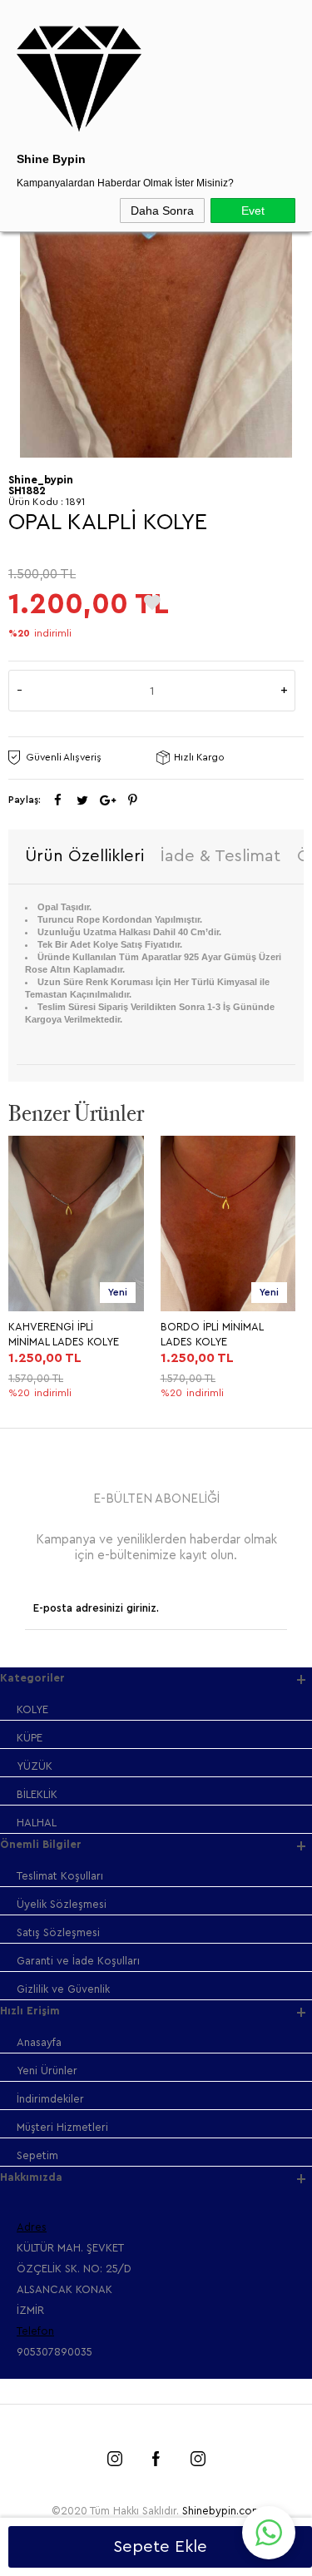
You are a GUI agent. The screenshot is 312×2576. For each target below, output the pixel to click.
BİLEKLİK (37, 1794)
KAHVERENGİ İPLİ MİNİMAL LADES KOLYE (64, 1334)
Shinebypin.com (222, 2511)
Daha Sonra (162, 211)
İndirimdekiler (50, 2099)
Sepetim (37, 2155)
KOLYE (32, 1709)
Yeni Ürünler (47, 2071)
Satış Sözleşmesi (58, 1932)
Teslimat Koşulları (60, 1876)
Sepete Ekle (160, 2547)
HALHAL (37, 1823)
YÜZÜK (35, 1766)
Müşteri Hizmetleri (62, 2127)
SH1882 (27, 490)
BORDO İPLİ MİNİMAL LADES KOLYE (212, 1334)
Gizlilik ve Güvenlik (63, 1989)
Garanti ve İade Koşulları (78, 1961)
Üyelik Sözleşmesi (62, 1904)
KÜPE (30, 1738)
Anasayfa (39, 2042)
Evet (253, 211)
